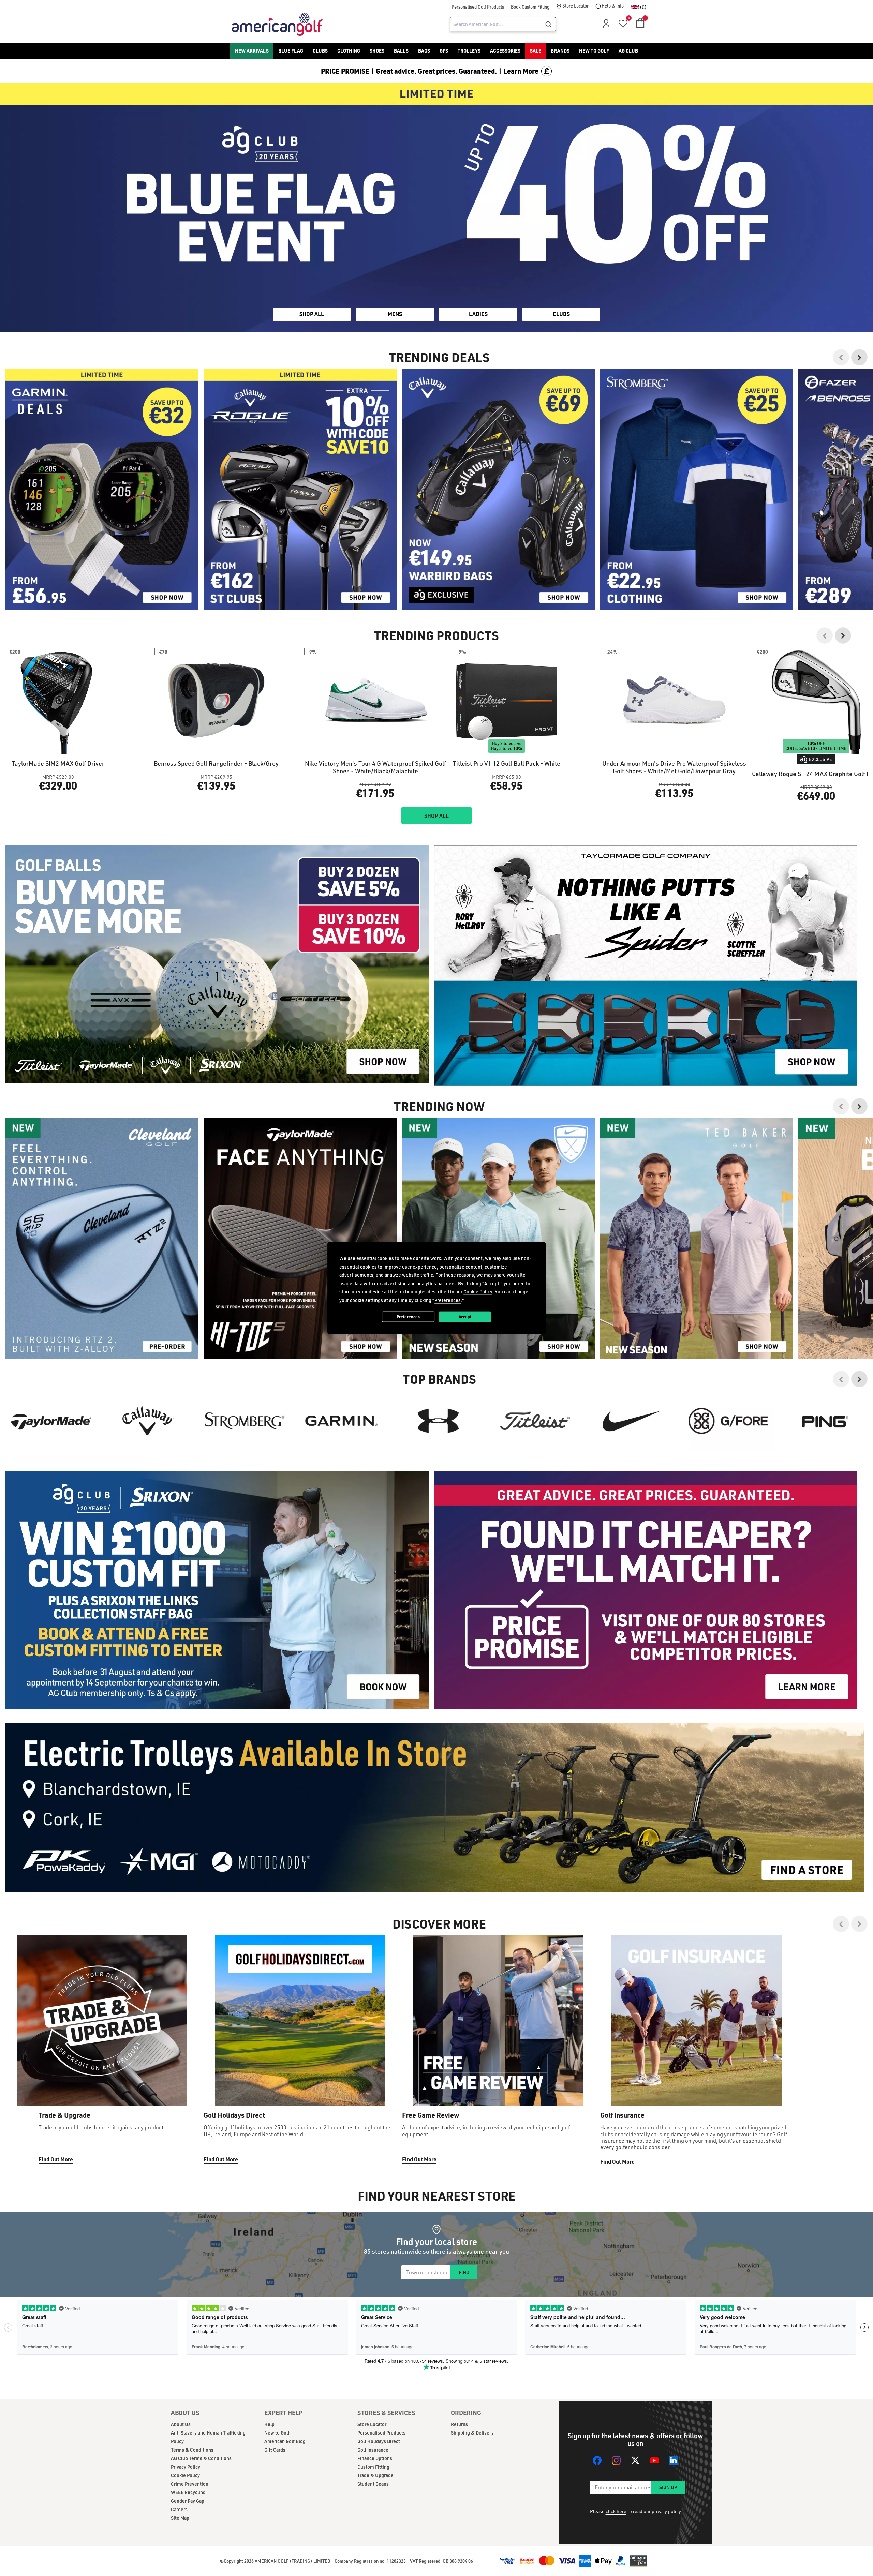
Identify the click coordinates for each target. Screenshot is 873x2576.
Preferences (408, 1316)
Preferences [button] (448, 1300)
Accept (465, 1316)
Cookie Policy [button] (478, 1292)
